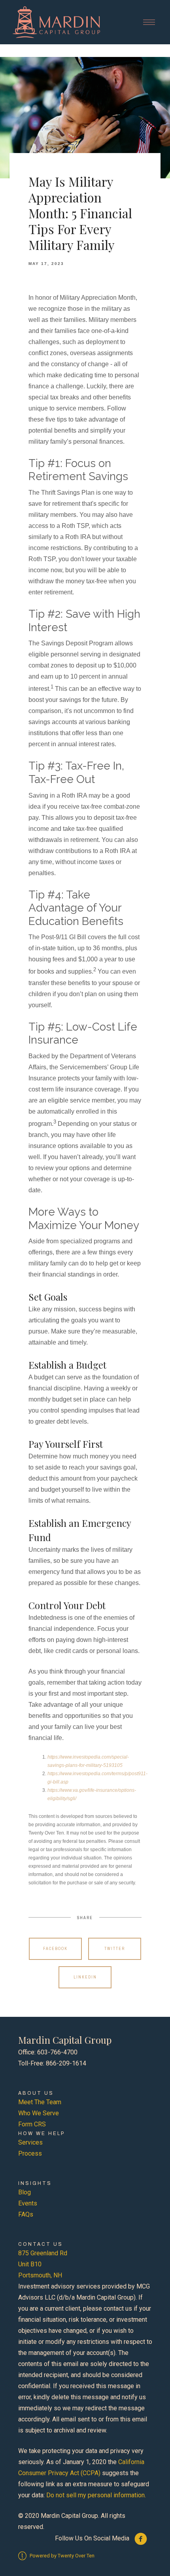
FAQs (26, 2214)
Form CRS (32, 2124)
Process (30, 2153)
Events (28, 2203)
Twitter (115, 1949)
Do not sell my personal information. (96, 2495)
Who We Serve (39, 2113)
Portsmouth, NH (40, 2275)
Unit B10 (30, 2264)
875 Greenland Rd (43, 2253)
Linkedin (85, 1977)
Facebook (55, 1949)
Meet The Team (40, 2102)
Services (30, 2142)
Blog (25, 2192)
